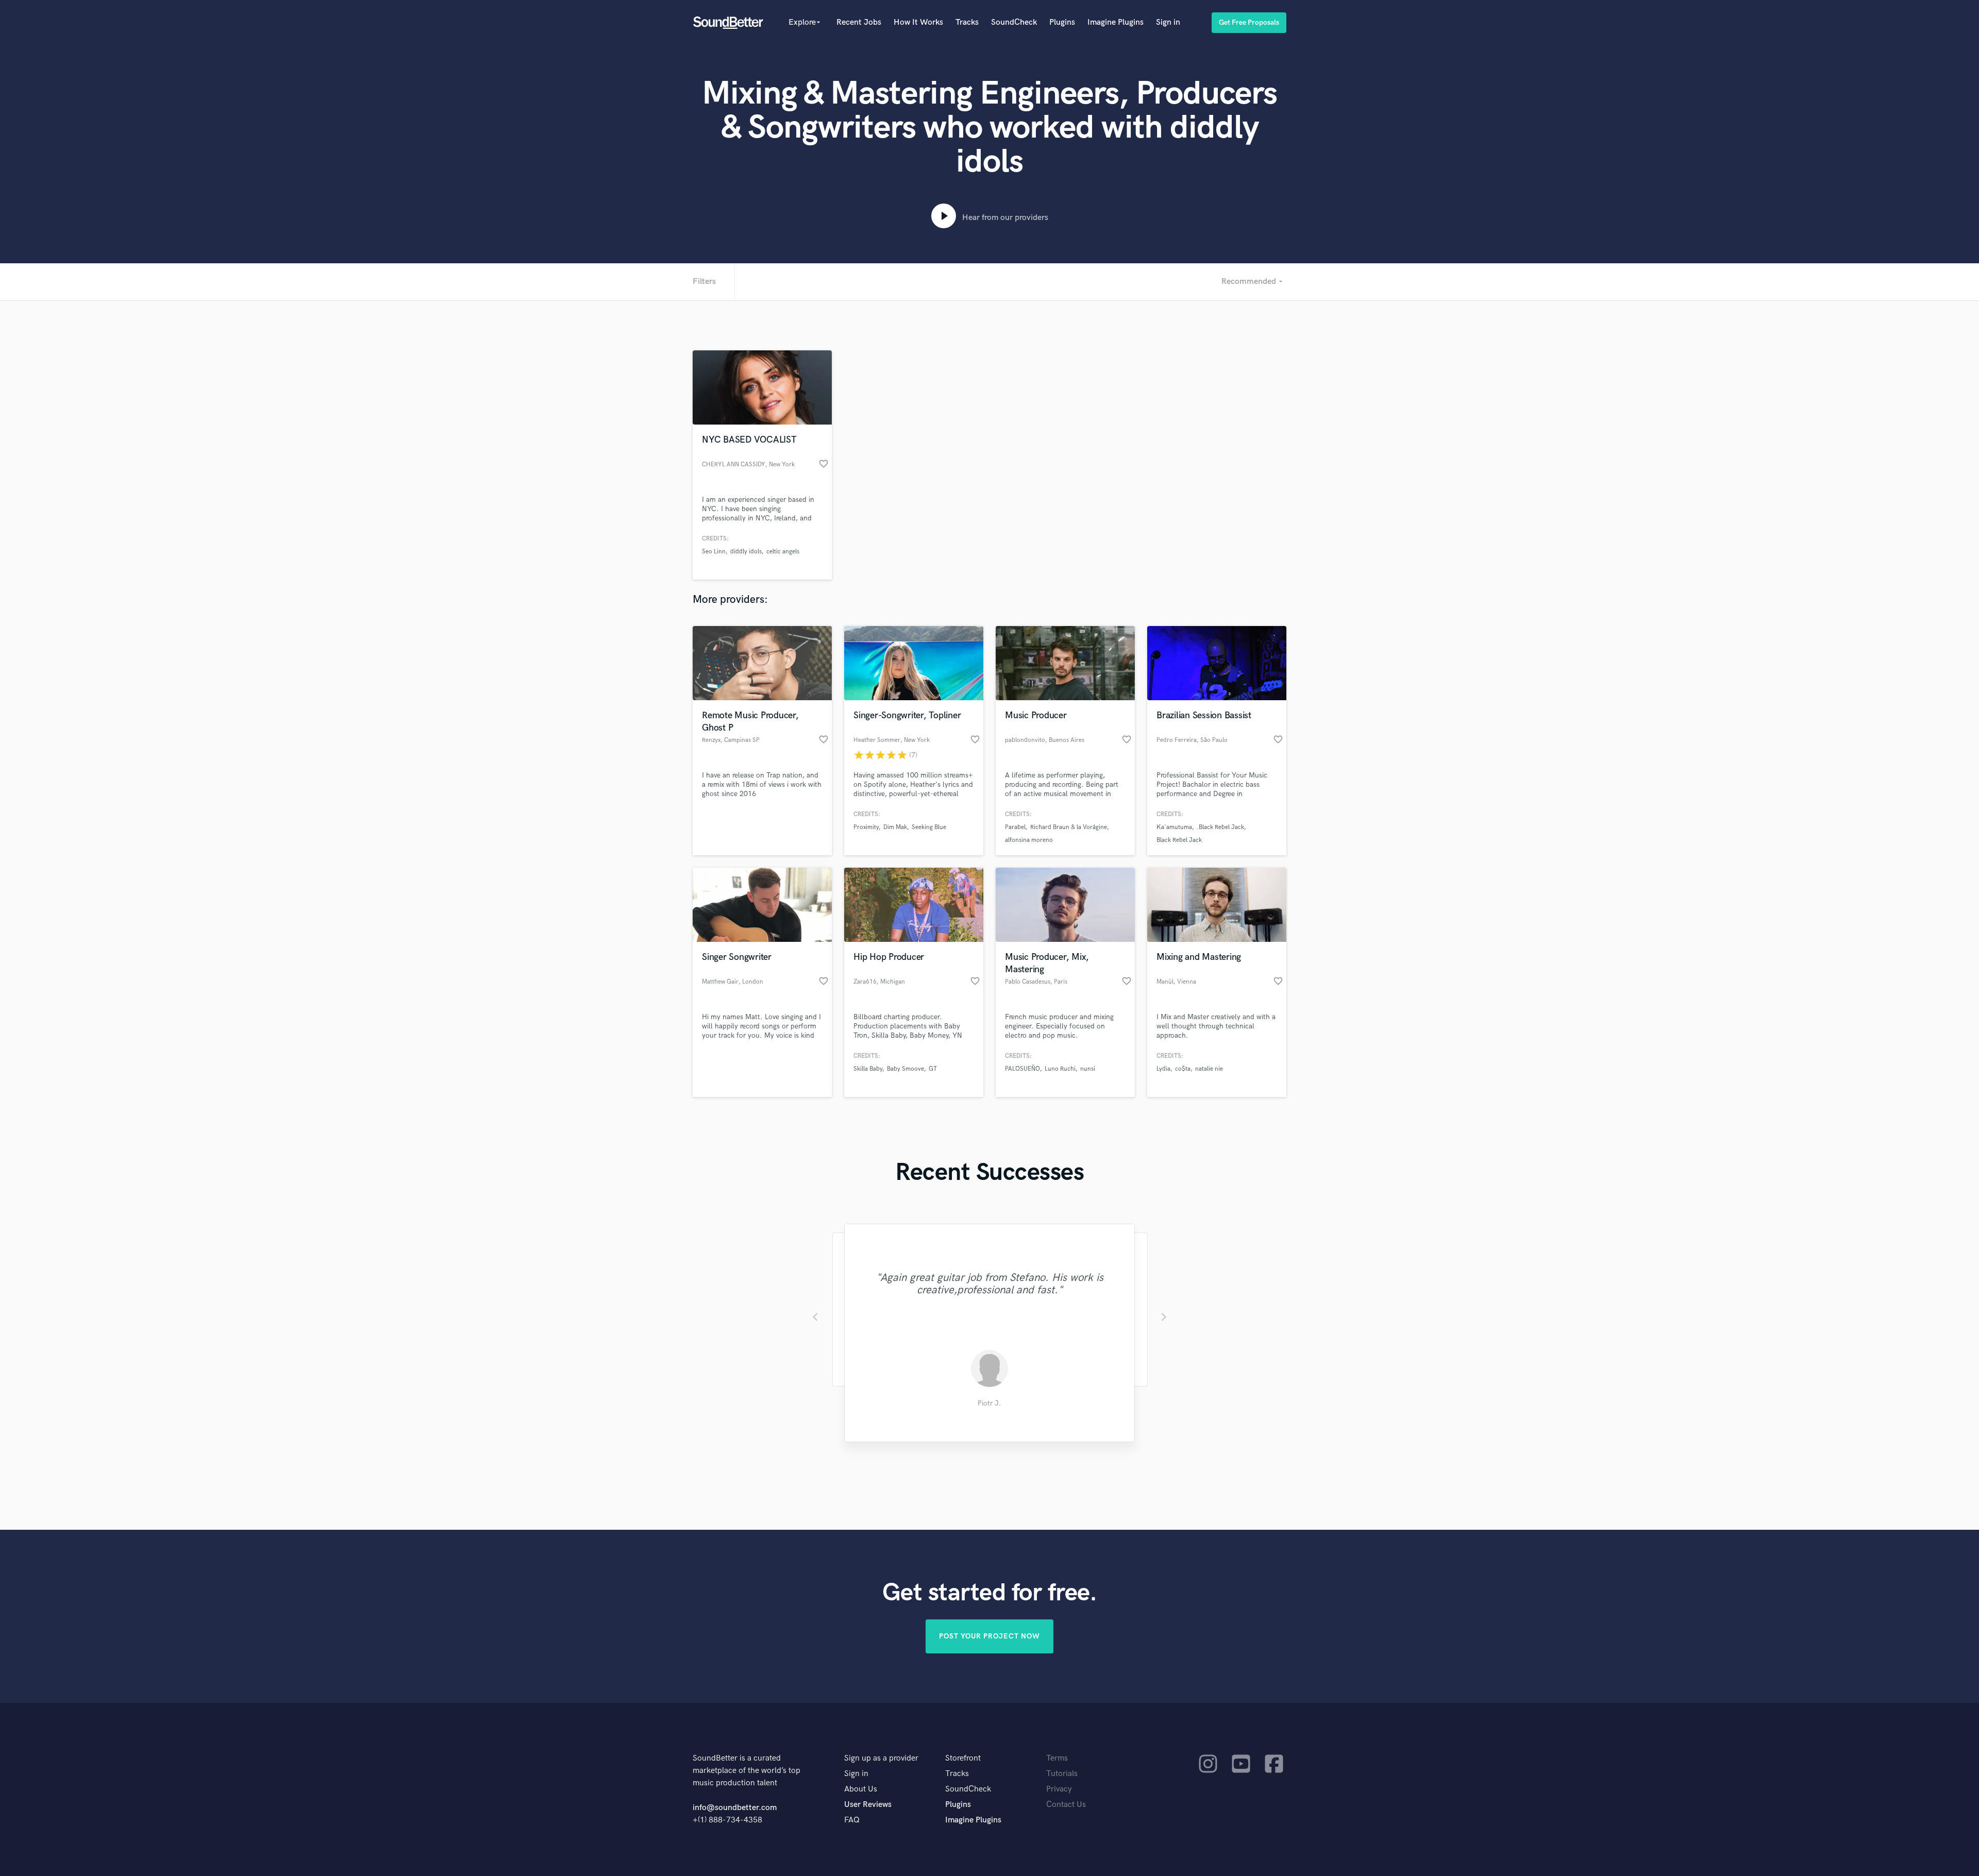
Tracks (967, 22)
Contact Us (1066, 1805)
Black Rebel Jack (1179, 840)
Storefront (963, 1758)
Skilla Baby (868, 1069)
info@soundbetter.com (735, 1808)
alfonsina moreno (1029, 840)
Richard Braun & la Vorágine (1069, 827)
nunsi (1088, 1069)
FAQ (852, 1820)
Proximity (866, 827)
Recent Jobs (859, 22)
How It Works (918, 22)
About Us (861, 1789)
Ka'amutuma (1174, 827)
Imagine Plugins (1116, 22)
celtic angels (783, 552)
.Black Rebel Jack (1220, 827)
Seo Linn (714, 552)
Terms (1057, 1758)
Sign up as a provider (881, 1758)
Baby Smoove (905, 1069)
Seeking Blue (929, 827)
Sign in (1168, 22)
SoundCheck (1014, 22)
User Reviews (868, 1805)
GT (933, 1069)
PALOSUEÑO (1022, 1069)
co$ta (1183, 1069)
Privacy (1059, 1789)
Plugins (1062, 22)
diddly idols (746, 552)
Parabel (1015, 827)
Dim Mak (895, 827)
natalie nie (1209, 1069)
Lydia (1163, 1069)
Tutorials (1062, 1774)
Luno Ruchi (1060, 1069)
